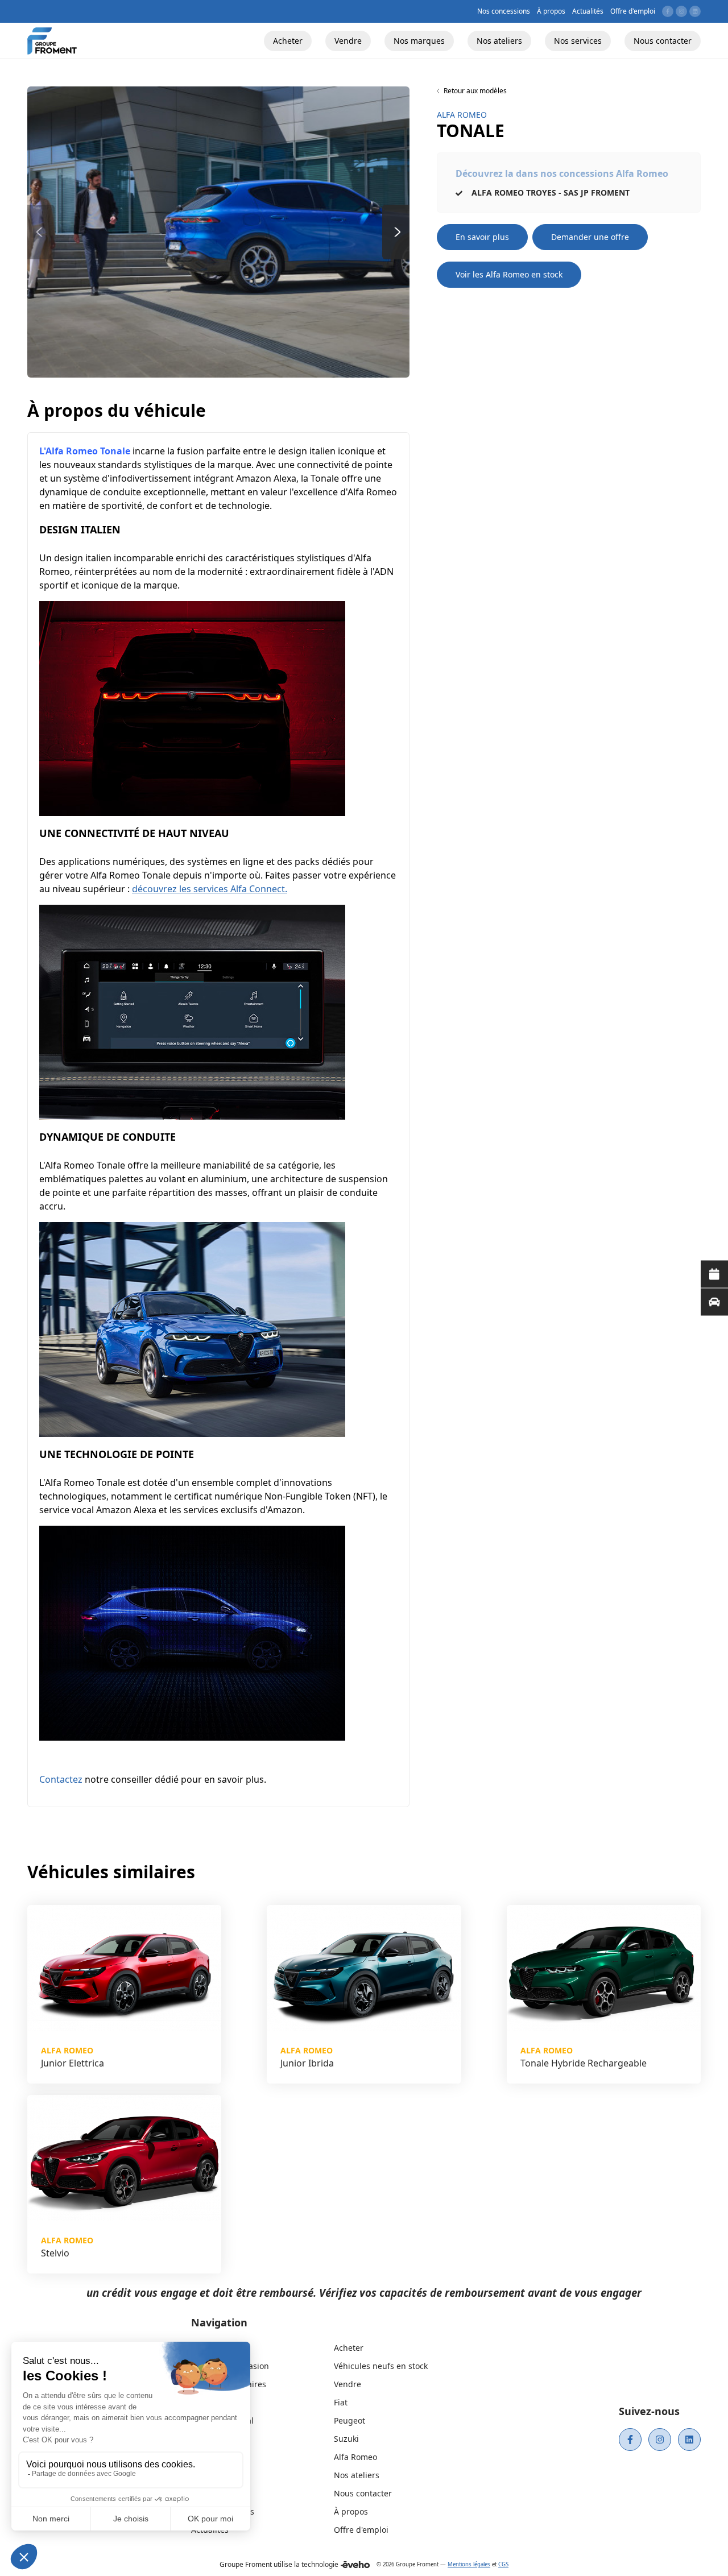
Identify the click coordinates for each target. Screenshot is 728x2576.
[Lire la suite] (714, 1274)
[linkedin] (689, 2440)
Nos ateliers (357, 2475)
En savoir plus (482, 237)
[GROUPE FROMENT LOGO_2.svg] (52, 41)
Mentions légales (469, 2564)
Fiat (341, 2402)
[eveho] (355, 2565)
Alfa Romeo (355, 2457)
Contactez (61, 1779)
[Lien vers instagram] (681, 11)
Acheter (349, 2348)
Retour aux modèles (475, 91)
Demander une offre (590, 237)
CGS (503, 2564)
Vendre (348, 2384)
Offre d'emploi (361, 2530)
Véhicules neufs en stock (381, 2366)
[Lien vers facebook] (668, 11)
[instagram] (660, 2440)
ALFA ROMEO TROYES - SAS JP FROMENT (549, 192)
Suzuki (346, 2439)
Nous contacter (363, 2493)
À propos (351, 2511)
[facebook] (630, 2440)
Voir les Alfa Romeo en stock (509, 274)
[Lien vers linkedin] (695, 11)
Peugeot (349, 2420)
